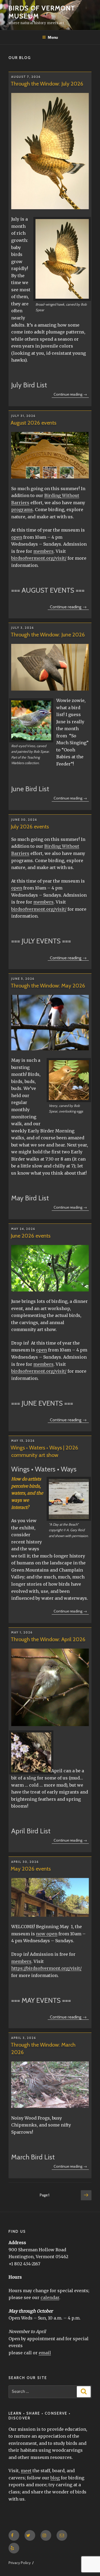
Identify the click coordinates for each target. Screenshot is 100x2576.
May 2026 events (31, 1869)
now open (47, 1934)
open (17, 537)
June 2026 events (31, 1236)
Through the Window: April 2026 (48, 1639)
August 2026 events (33, 423)
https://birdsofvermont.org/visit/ (46, 1968)
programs (22, 510)
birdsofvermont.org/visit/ (39, 558)
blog (55, 2478)
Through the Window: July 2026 (47, 84)
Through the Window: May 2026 (48, 986)
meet (26, 2471)
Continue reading (71, 395)
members (43, 551)
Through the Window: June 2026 (48, 635)
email (45, 2353)
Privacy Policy (20, 2563)
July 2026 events (30, 827)
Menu (53, 37)
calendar (50, 2297)
